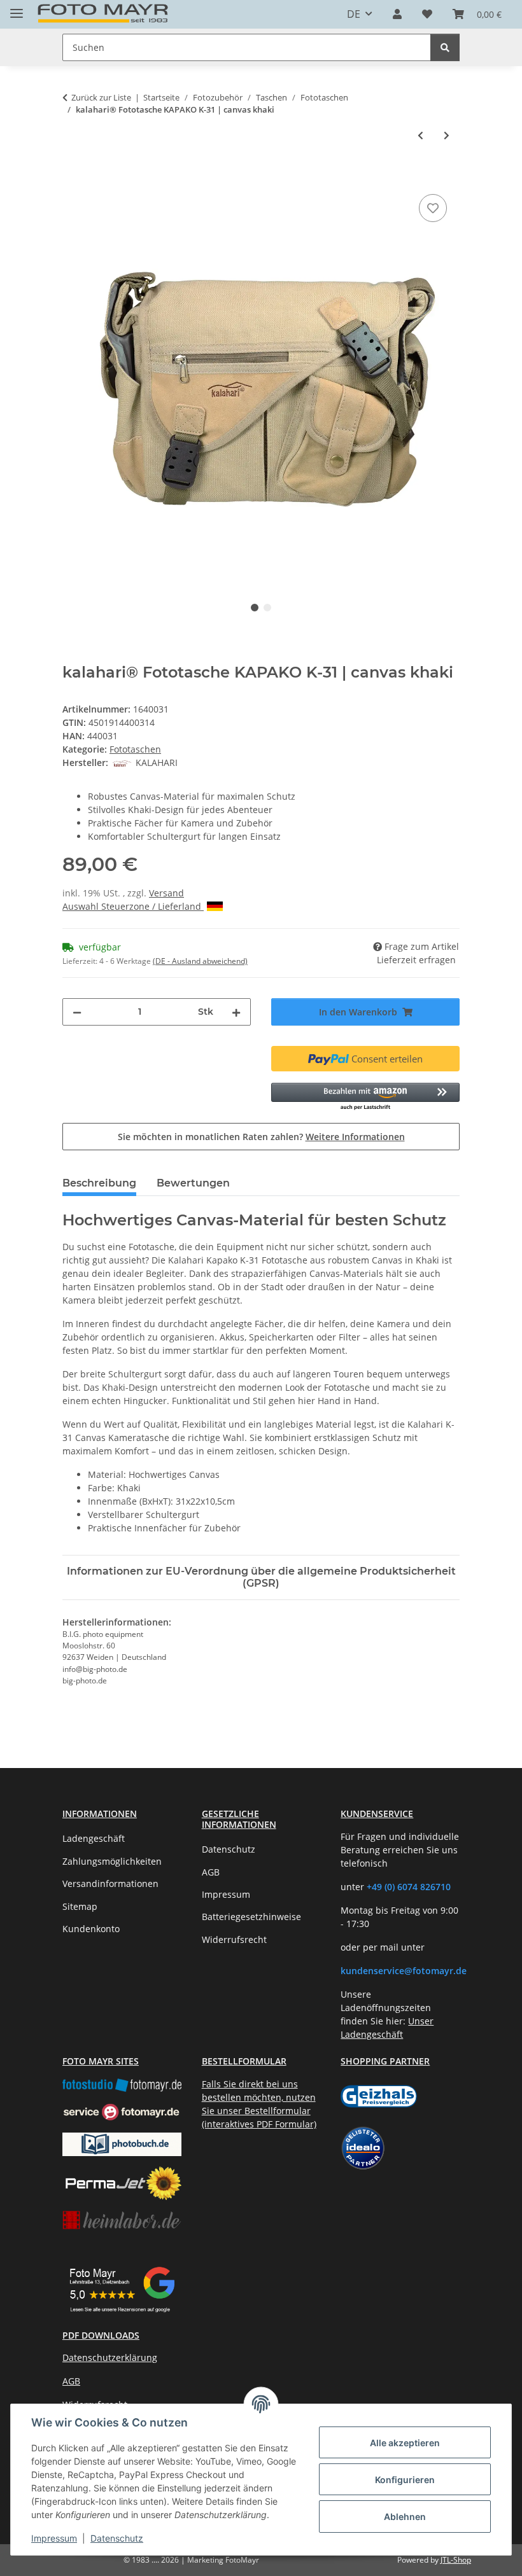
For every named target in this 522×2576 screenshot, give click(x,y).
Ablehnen (405, 2517)
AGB (211, 1872)
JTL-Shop (456, 2560)
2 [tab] (267, 608)
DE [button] (354, 14)
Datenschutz (117, 2538)
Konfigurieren (405, 2480)
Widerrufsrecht (234, 1939)
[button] (397, 14)
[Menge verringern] (77, 1012)
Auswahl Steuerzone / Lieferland (133, 906)
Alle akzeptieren (405, 2443)
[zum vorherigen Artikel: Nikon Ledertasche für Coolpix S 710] (420, 135)
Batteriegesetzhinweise (251, 1917)
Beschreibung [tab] (99, 1183)
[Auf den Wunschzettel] (433, 208)
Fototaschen (135, 749)
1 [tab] (255, 608)
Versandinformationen (110, 1883)
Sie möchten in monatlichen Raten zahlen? (261, 1137)
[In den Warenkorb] (73, 177)
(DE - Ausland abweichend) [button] (200, 961)
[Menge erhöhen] (236, 1012)
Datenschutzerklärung (110, 2357)
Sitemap (80, 1906)
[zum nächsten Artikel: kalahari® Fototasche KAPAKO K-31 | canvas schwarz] (447, 135)
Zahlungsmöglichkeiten (112, 1861)
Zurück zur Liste (101, 97)
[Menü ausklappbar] (17, 8)
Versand (166, 893)
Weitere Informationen (355, 1137)
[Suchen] (445, 47)
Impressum (54, 2538)
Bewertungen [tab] (193, 1183)
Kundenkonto (91, 1929)
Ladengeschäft (94, 1838)
